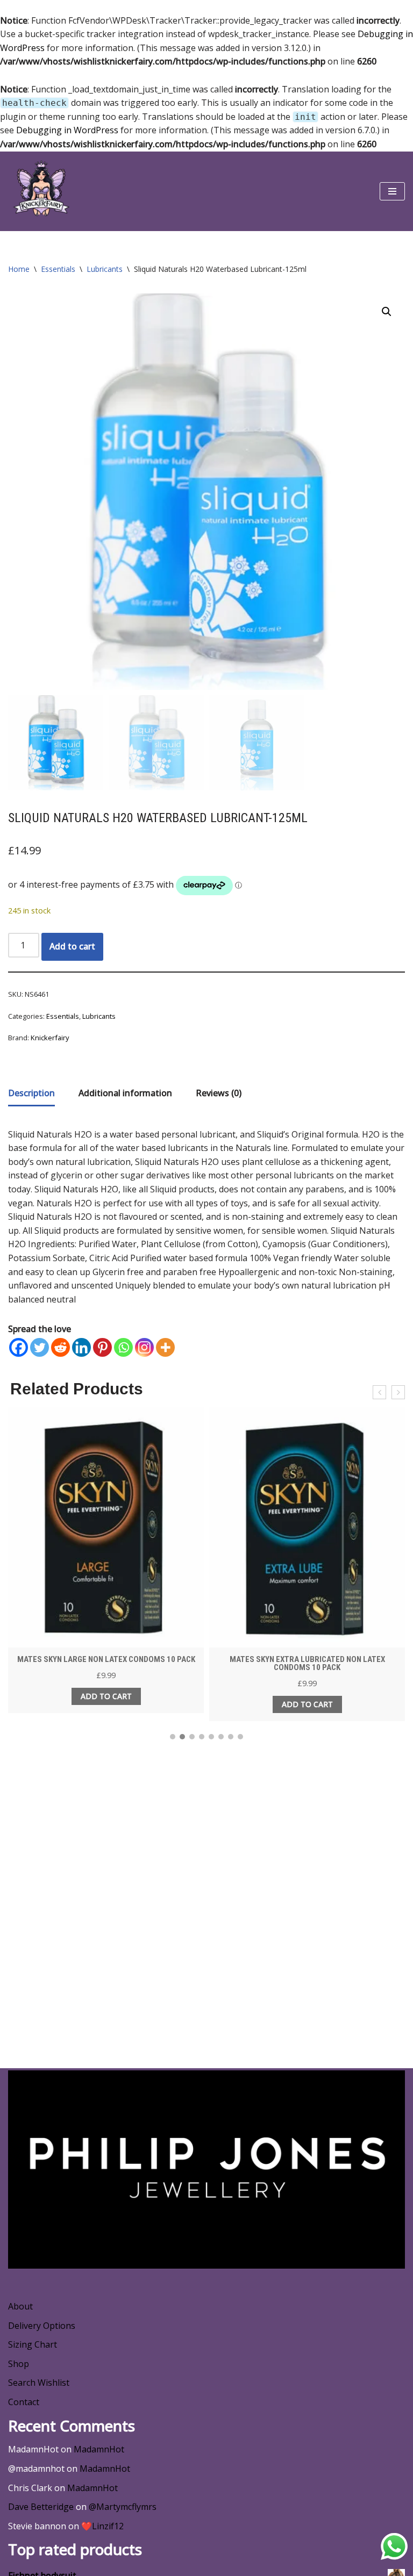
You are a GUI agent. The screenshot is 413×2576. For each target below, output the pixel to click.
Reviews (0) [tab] (219, 1093)
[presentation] (379, 1392)
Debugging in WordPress (67, 130)
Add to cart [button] (106, 1696)
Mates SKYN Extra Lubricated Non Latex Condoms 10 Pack (307, 1663)
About (20, 2306)
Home (19, 269)
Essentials (58, 269)
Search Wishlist (39, 2383)
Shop (19, 2364)
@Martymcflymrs (123, 2507)
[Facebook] (19, 1347)
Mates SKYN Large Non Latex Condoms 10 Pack (106, 1659)
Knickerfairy (50, 1038)
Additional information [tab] (125, 1093)
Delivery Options (42, 2326)
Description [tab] (31, 1093)
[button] (387, 312)
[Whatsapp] (123, 1347)
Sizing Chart (33, 2344)
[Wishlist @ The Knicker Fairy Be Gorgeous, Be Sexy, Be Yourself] (40, 191)
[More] (165, 1347)
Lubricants (105, 269)
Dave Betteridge (41, 2507)
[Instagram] (144, 1347)
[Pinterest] (102, 1347)
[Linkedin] (81, 1347)
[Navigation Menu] (392, 191)
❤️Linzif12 (102, 2526)
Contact (24, 2402)
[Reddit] (60, 1347)
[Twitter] (40, 1347)
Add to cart (72, 946)
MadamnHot (99, 2449)
